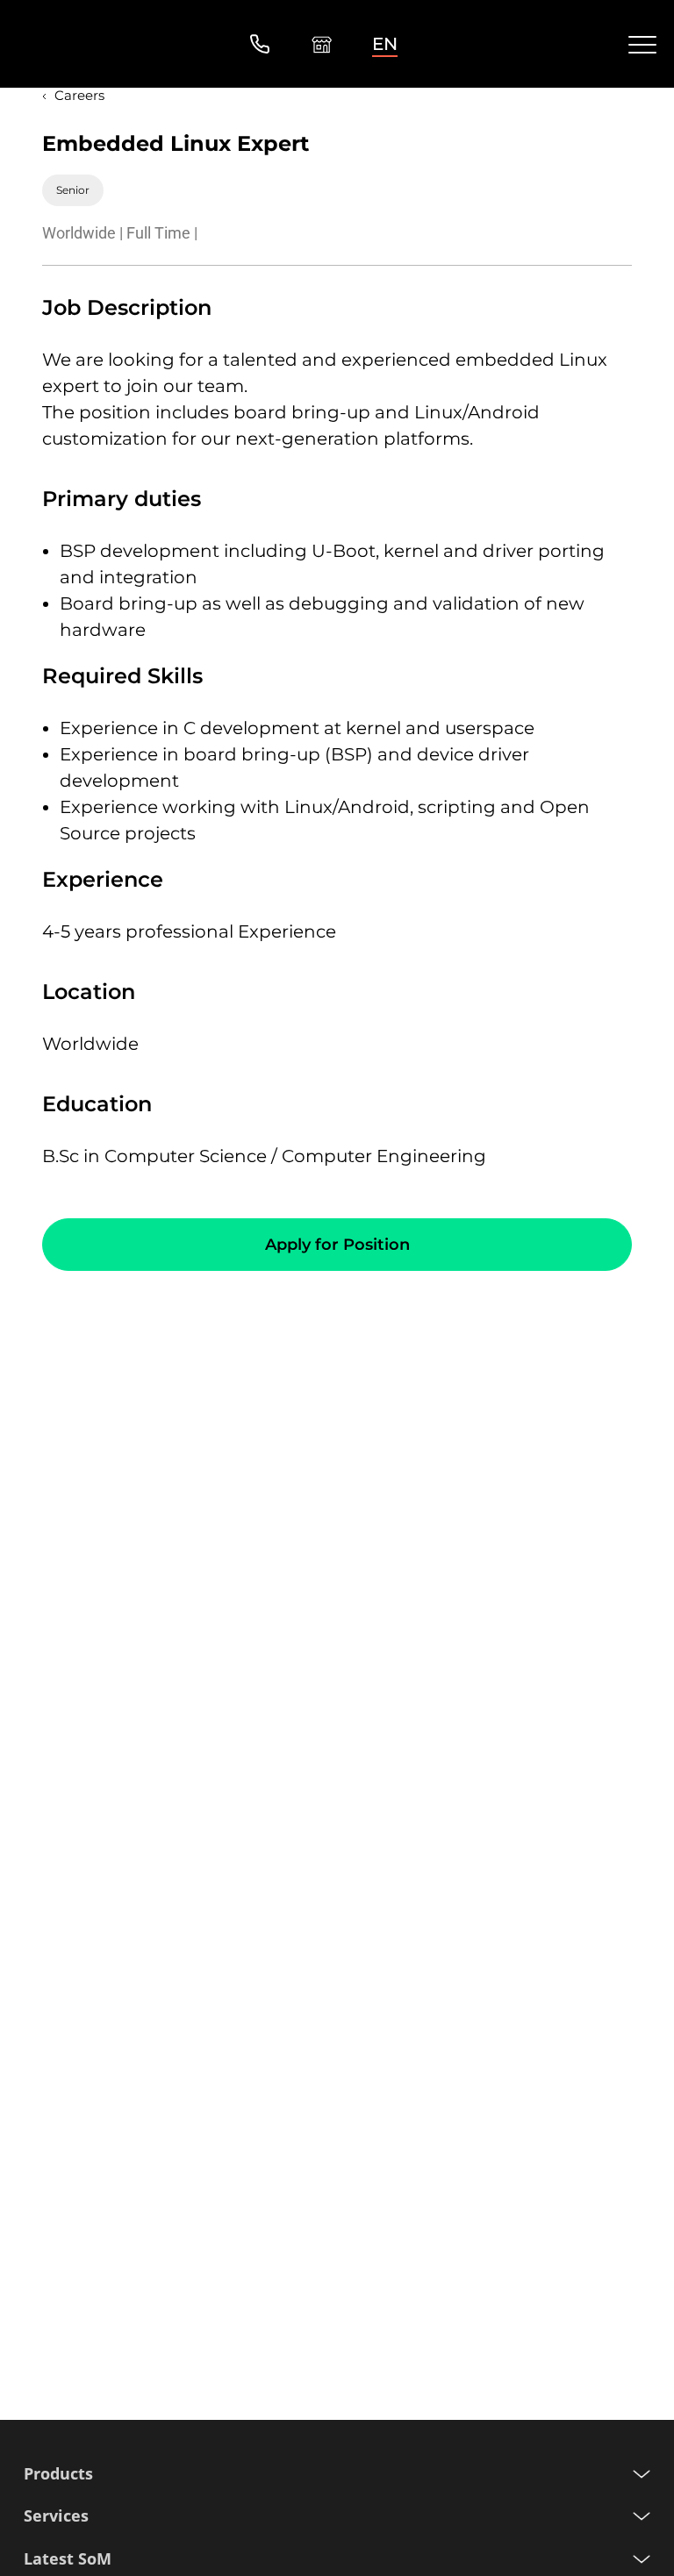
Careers (79, 95)
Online (322, 44)
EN (385, 44)
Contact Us (259, 44)
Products (58, 2474)
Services (56, 2516)
